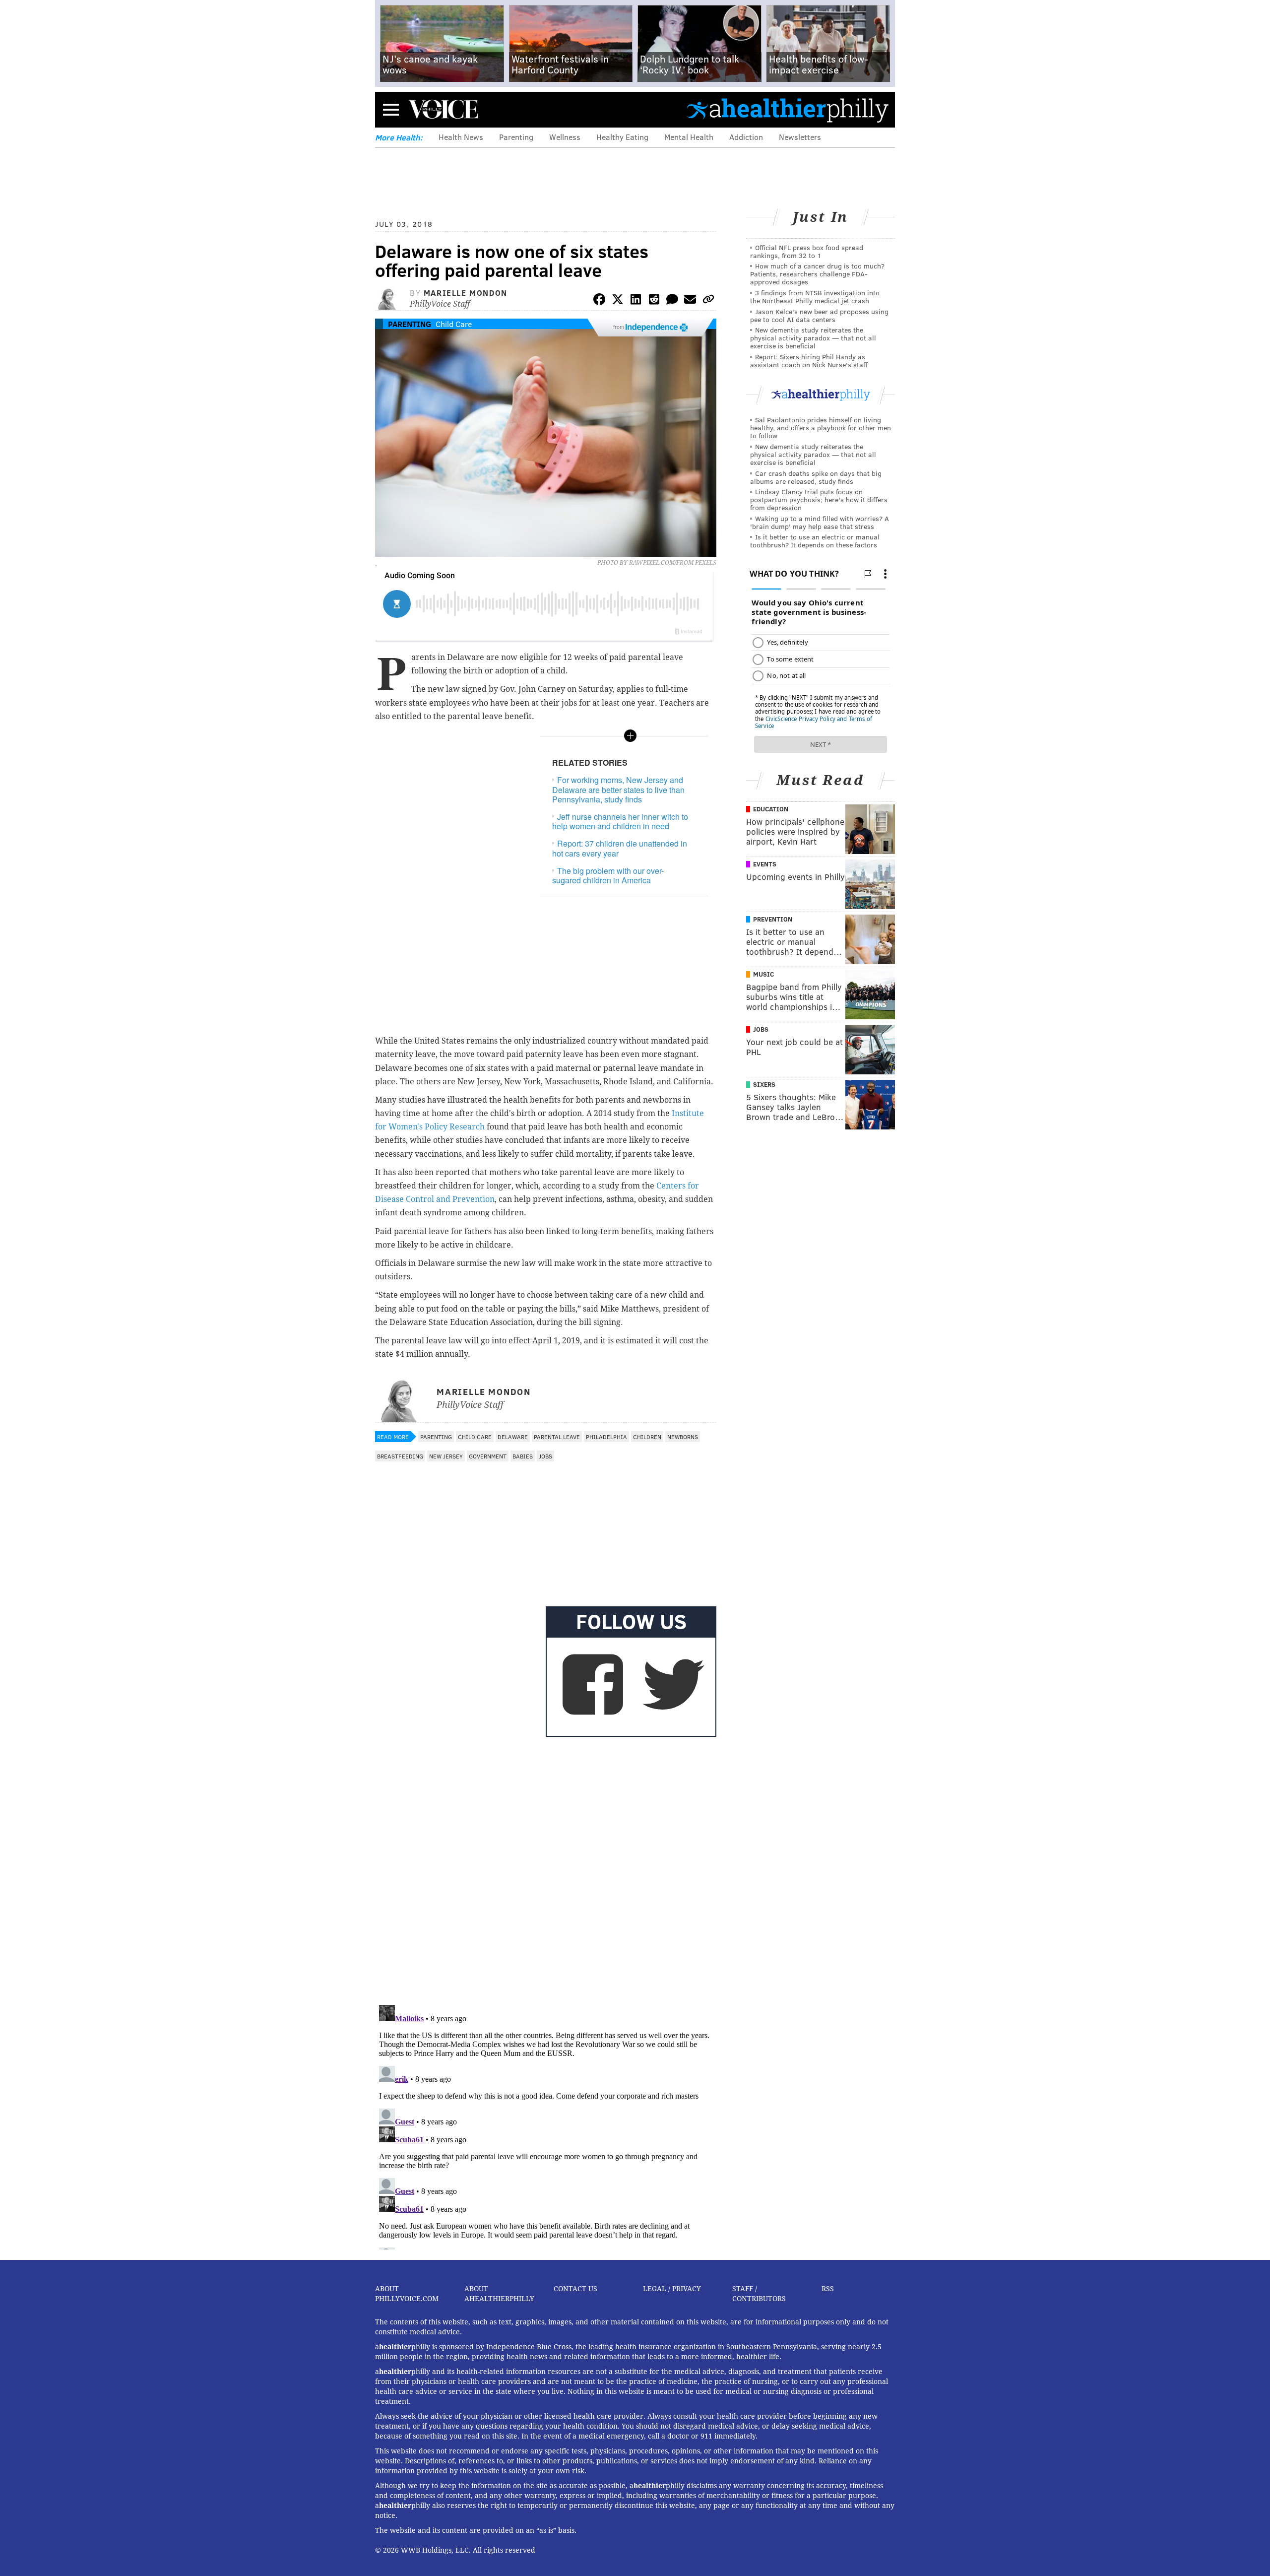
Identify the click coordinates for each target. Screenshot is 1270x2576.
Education (771, 809)
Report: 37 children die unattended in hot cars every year (620, 848)
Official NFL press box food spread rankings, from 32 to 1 (807, 251)
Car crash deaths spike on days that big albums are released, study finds (816, 477)
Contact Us (575, 2289)
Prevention (773, 919)
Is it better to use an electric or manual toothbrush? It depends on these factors (815, 541)
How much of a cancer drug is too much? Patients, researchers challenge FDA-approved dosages (817, 274)
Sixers (764, 1084)
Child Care (454, 324)
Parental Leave (557, 1437)
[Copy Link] (708, 301)
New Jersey (446, 1456)
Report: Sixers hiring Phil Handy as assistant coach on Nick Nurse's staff (809, 361)
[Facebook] (599, 301)
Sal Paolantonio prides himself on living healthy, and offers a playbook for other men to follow (821, 428)
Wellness (565, 137)
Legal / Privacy (672, 2289)
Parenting (516, 137)
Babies (523, 1456)
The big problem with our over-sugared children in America (608, 875)
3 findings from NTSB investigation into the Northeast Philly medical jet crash (815, 297)
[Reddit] (654, 301)
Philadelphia (606, 1437)
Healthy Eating (622, 137)
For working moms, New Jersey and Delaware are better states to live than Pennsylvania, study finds (618, 789)
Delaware (513, 1437)
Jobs (545, 1456)
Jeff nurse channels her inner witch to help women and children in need (620, 821)
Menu (391, 109)
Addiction (746, 137)
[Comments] (672, 301)
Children (647, 1437)
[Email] (690, 301)
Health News (461, 137)
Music (763, 974)
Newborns (683, 1437)
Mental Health (689, 137)
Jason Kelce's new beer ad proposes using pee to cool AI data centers (819, 315)
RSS (828, 2289)
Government (488, 1456)
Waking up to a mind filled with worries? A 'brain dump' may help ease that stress (820, 522)
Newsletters (800, 137)
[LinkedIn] (636, 301)
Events (765, 864)
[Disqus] (546, 1869)
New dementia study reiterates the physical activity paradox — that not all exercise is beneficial (813, 338)
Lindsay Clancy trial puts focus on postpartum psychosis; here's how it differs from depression (819, 499)
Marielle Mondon (466, 293)
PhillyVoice (443, 109)
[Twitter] (618, 301)
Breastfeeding (400, 1456)
